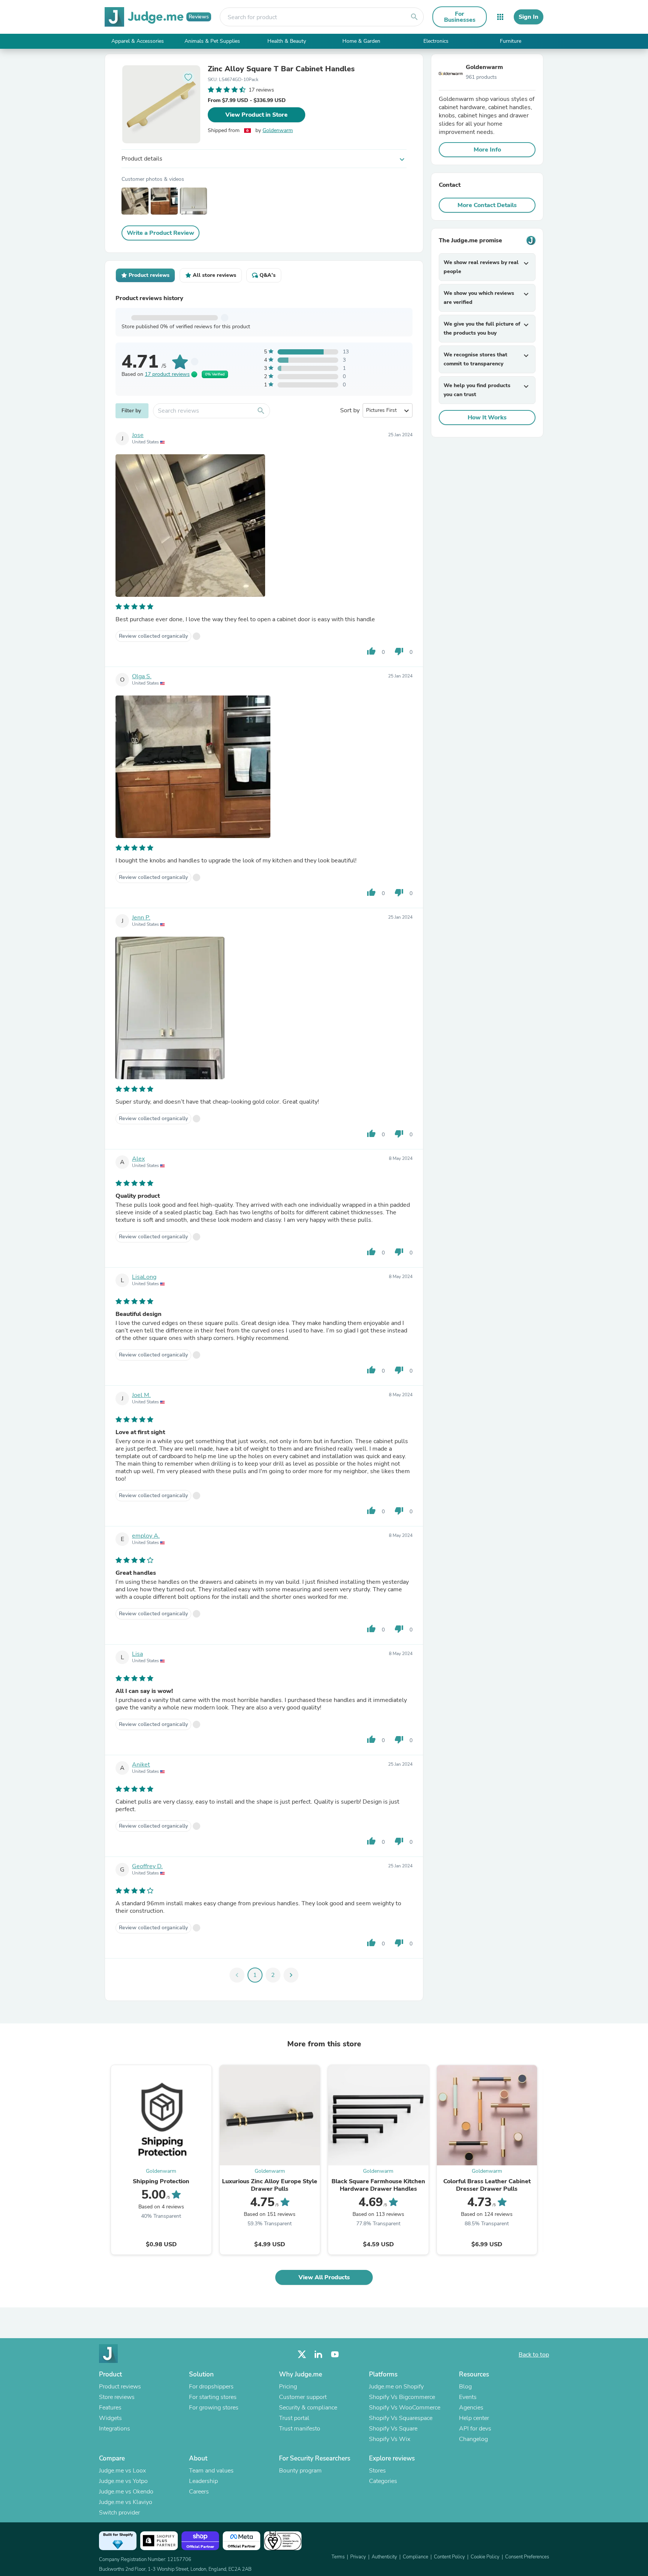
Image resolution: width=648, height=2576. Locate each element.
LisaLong (144, 1277)
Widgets (110, 2418)
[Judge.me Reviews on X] (302, 2354)
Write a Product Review (160, 233)
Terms (338, 2557)
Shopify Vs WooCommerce (405, 2408)
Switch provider (119, 2513)
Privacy (358, 2557)
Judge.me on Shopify (396, 2387)
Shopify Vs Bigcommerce (402, 2397)
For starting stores (213, 2397)
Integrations (115, 2429)
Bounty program (300, 2471)
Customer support (303, 2397)
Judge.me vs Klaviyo (126, 2502)
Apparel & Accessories (138, 41)
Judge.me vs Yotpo (123, 2481)
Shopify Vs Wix (390, 2439)
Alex (138, 1159)
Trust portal (294, 2418)
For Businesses (460, 17)
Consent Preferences (527, 2557)
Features (110, 2408)
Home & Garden (361, 41)
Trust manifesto (300, 2429)
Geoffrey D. (147, 1866)
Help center (474, 2418)
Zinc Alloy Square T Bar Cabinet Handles (281, 69)
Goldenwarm (278, 130)
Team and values (211, 2471)
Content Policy (449, 2557)
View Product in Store (256, 115)
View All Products (324, 2277)
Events (468, 2397)
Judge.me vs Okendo (126, 2492)
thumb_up (371, 651)
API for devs (475, 2429)
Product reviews (120, 2387)
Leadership (203, 2481)
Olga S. (142, 676)
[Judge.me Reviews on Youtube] (335, 2354)
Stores (377, 2471)
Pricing (288, 2387)
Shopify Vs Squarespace (401, 2418)
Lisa (137, 1654)
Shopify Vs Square (393, 2429)
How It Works (487, 418)
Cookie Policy (485, 2557)
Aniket (141, 1765)
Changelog (473, 2439)
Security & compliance (308, 2408)
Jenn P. (141, 918)
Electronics (436, 41)
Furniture (511, 41)
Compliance (415, 2557)
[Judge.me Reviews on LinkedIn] (318, 2354)
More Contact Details (487, 205)
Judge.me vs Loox (122, 2471)
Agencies (471, 2408)
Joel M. (141, 1395)
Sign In (529, 17)
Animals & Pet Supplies (212, 41)
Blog (465, 2387)
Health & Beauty (287, 41)
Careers (199, 2492)
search (414, 17)
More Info (487, 150)
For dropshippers (211, 2387)
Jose (138, 435)
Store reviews (117, 2397)
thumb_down (399, 651)
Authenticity (384, 2557)
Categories (383, 2481)
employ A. (146, 1536)
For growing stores (214, 2408)
